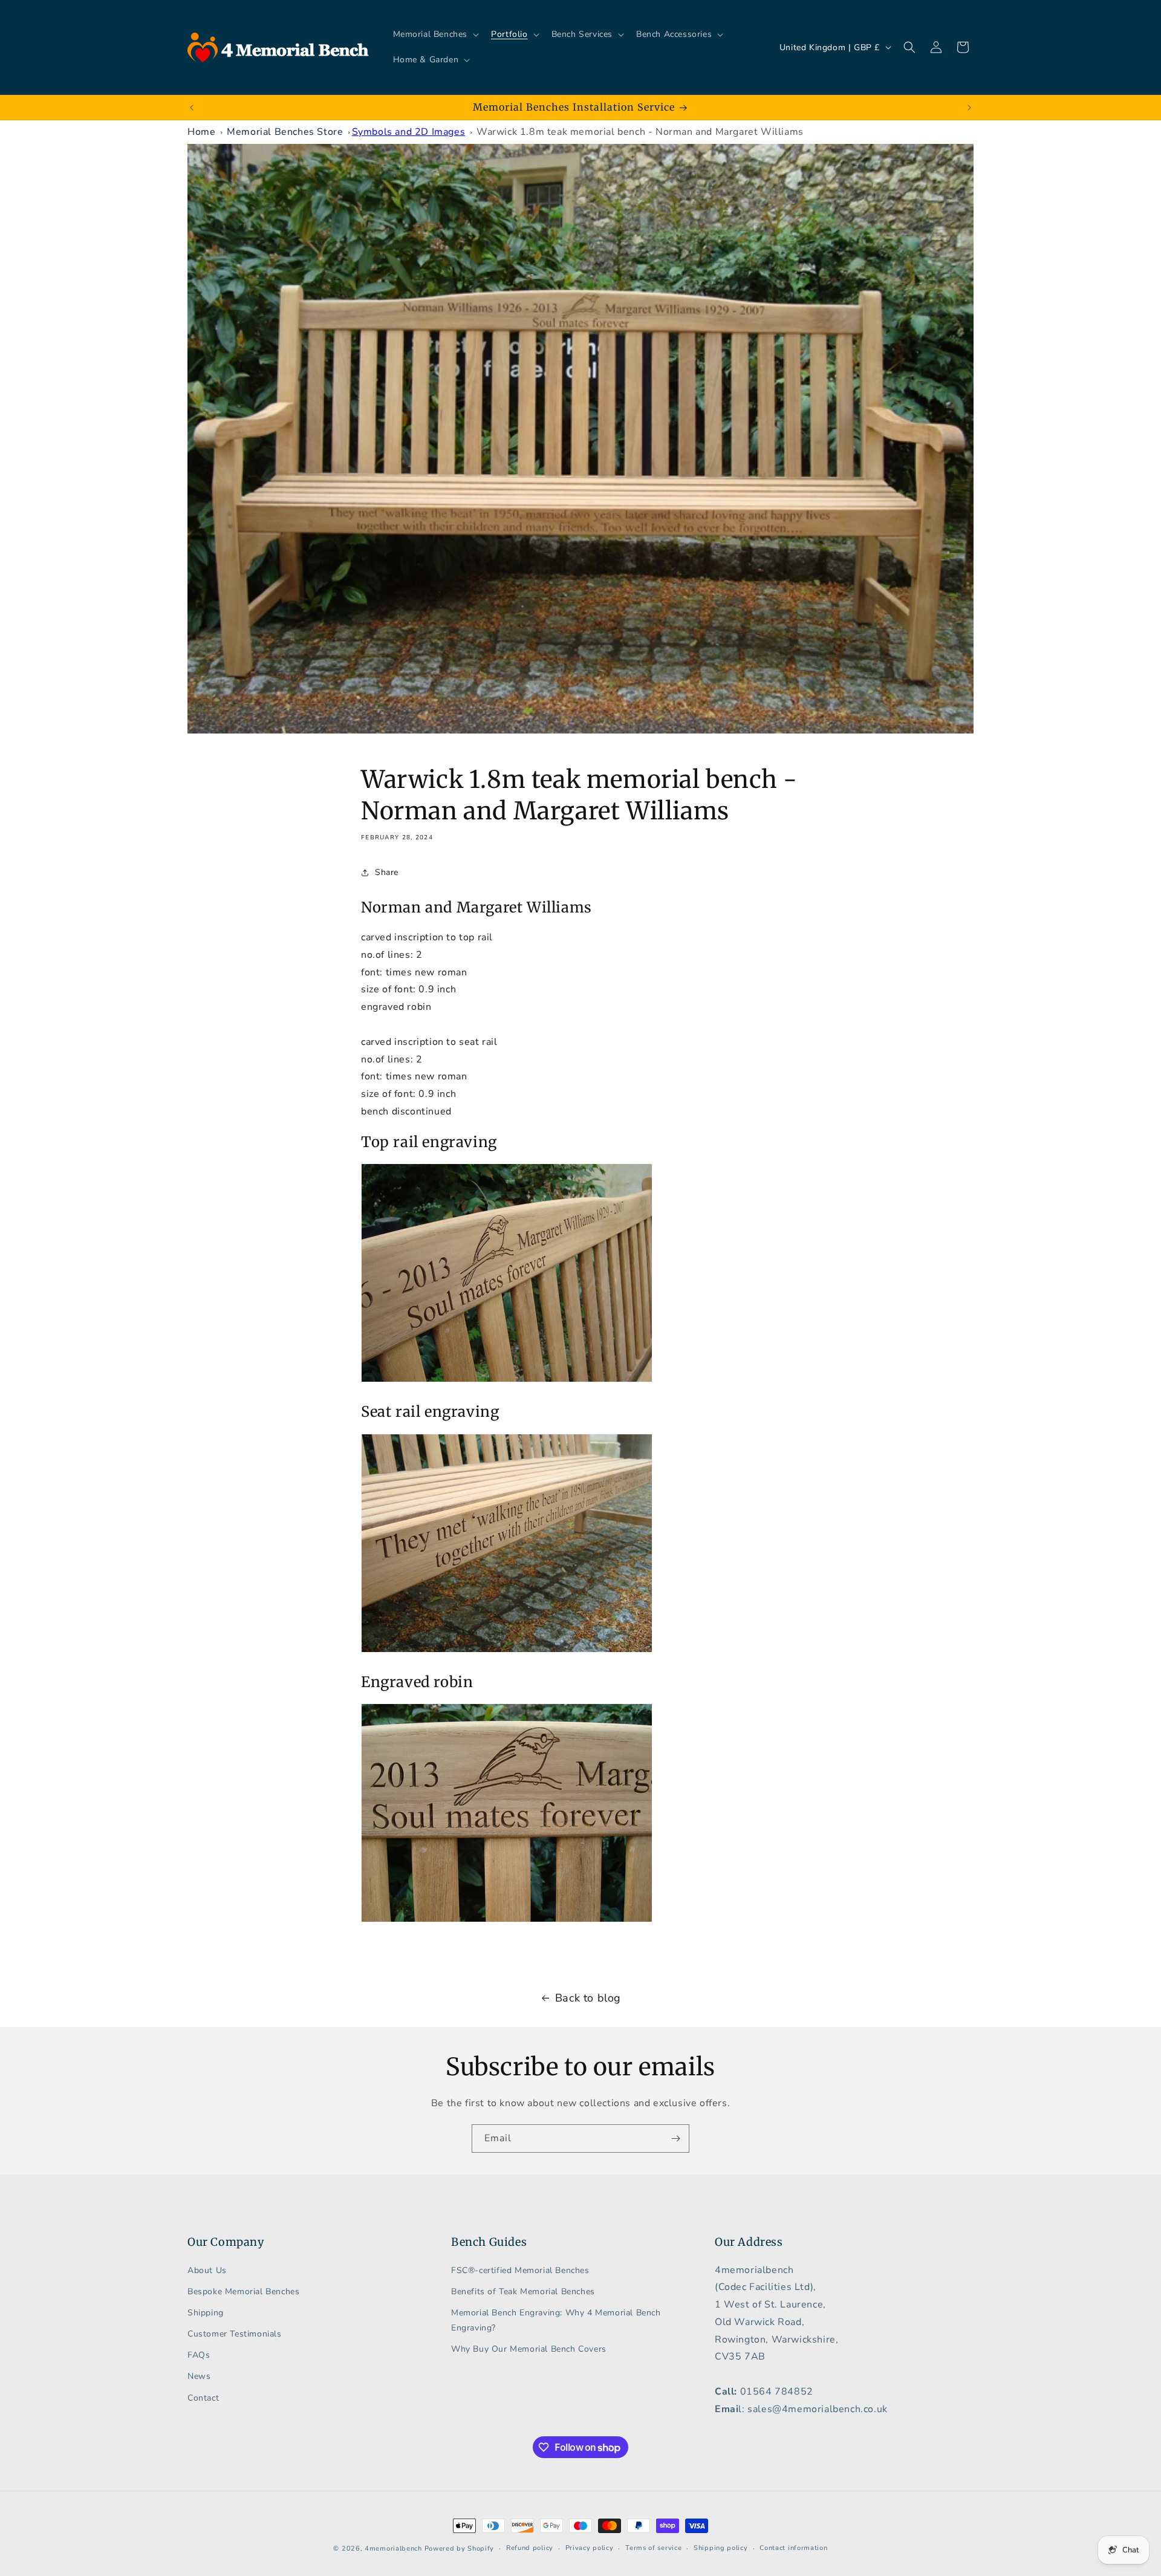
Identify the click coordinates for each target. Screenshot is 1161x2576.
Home (201, 132)
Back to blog (588, 1998)
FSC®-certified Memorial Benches (520, 2270)
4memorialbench (393, 2548)
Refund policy (530, 2548)
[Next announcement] (969, 108)
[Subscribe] (675, 2139)
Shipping (206, 2313)
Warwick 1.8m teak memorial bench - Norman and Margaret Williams (640, 132)
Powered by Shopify (460, 2548)
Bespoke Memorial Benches (243, 2291)
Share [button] (387, 872)
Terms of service (653, 2548)
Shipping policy (721, 2548)
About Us (207, 2270)
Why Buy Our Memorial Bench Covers (529, 2349)
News (199, 2376)
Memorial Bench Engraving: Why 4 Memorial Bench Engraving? (556, 2320)
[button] (435, 34)
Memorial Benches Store (285, 132)
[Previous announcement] (192, 108)
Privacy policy (590, 2548)
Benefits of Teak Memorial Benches (523, 2291)
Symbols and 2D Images (409, 132)
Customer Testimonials (235, 2334)
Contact (203, 2398)
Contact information (793, 2548)
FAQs (199, 2355)
